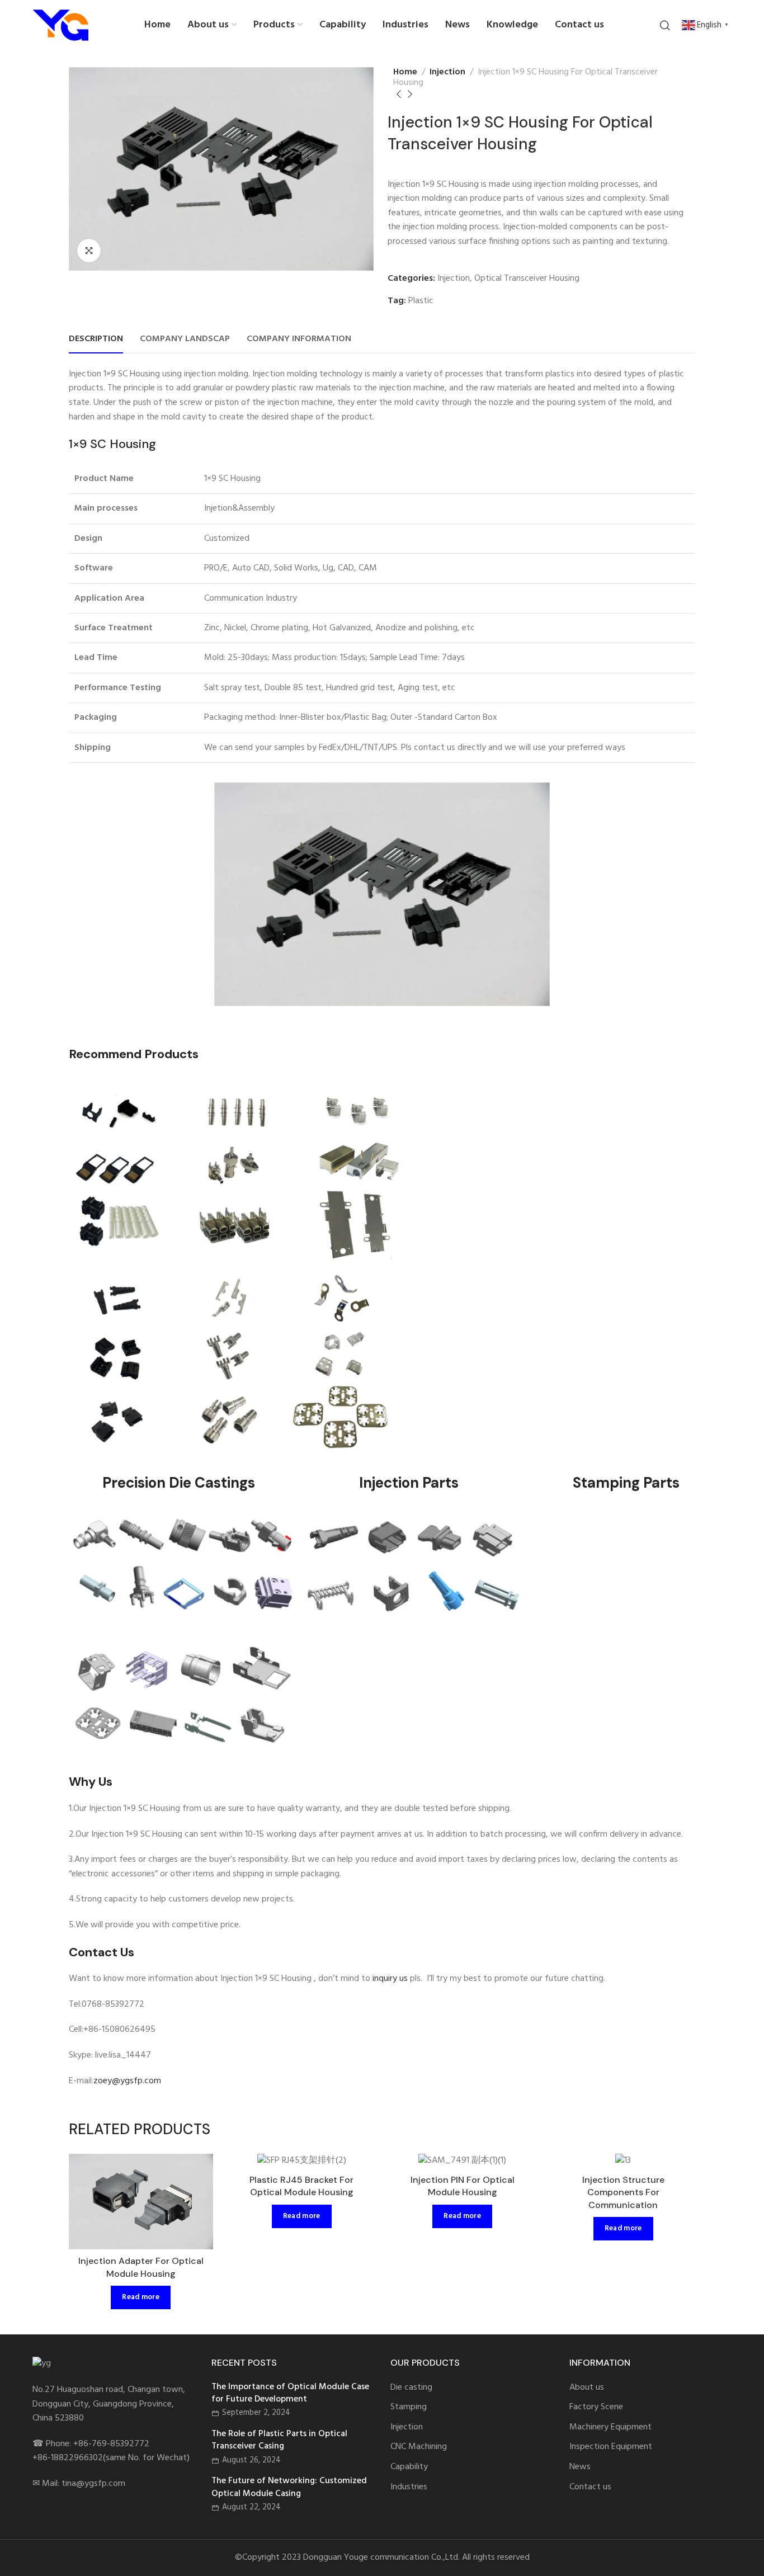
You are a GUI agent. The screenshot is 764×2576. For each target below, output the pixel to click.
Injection (447, 72)
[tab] (96, 339)
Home (405, 72)
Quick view (193, 2174)
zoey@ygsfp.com (127, 2081)
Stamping (409, 2407)
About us (587, 2388)
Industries (409, 2487)
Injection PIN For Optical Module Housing (463, 2186)
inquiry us (390, 1979)
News (580, 2467)
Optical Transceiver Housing (527, 279)
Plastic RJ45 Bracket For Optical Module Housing (301, 2186)
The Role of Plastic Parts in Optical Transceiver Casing (279, 2440)
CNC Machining (419, 2447)
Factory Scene (596, 2407)
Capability (409, 2467)
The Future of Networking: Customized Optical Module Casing (289, 2487)
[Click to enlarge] (89, 251)
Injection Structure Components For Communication (623, 2192)
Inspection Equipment (611, 2447)
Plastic (421, 301)
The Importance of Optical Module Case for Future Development (290, 2393)
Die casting (411, 2388)
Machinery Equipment (610, 2428)
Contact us (590, 2487)
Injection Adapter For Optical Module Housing (141, 2267)
